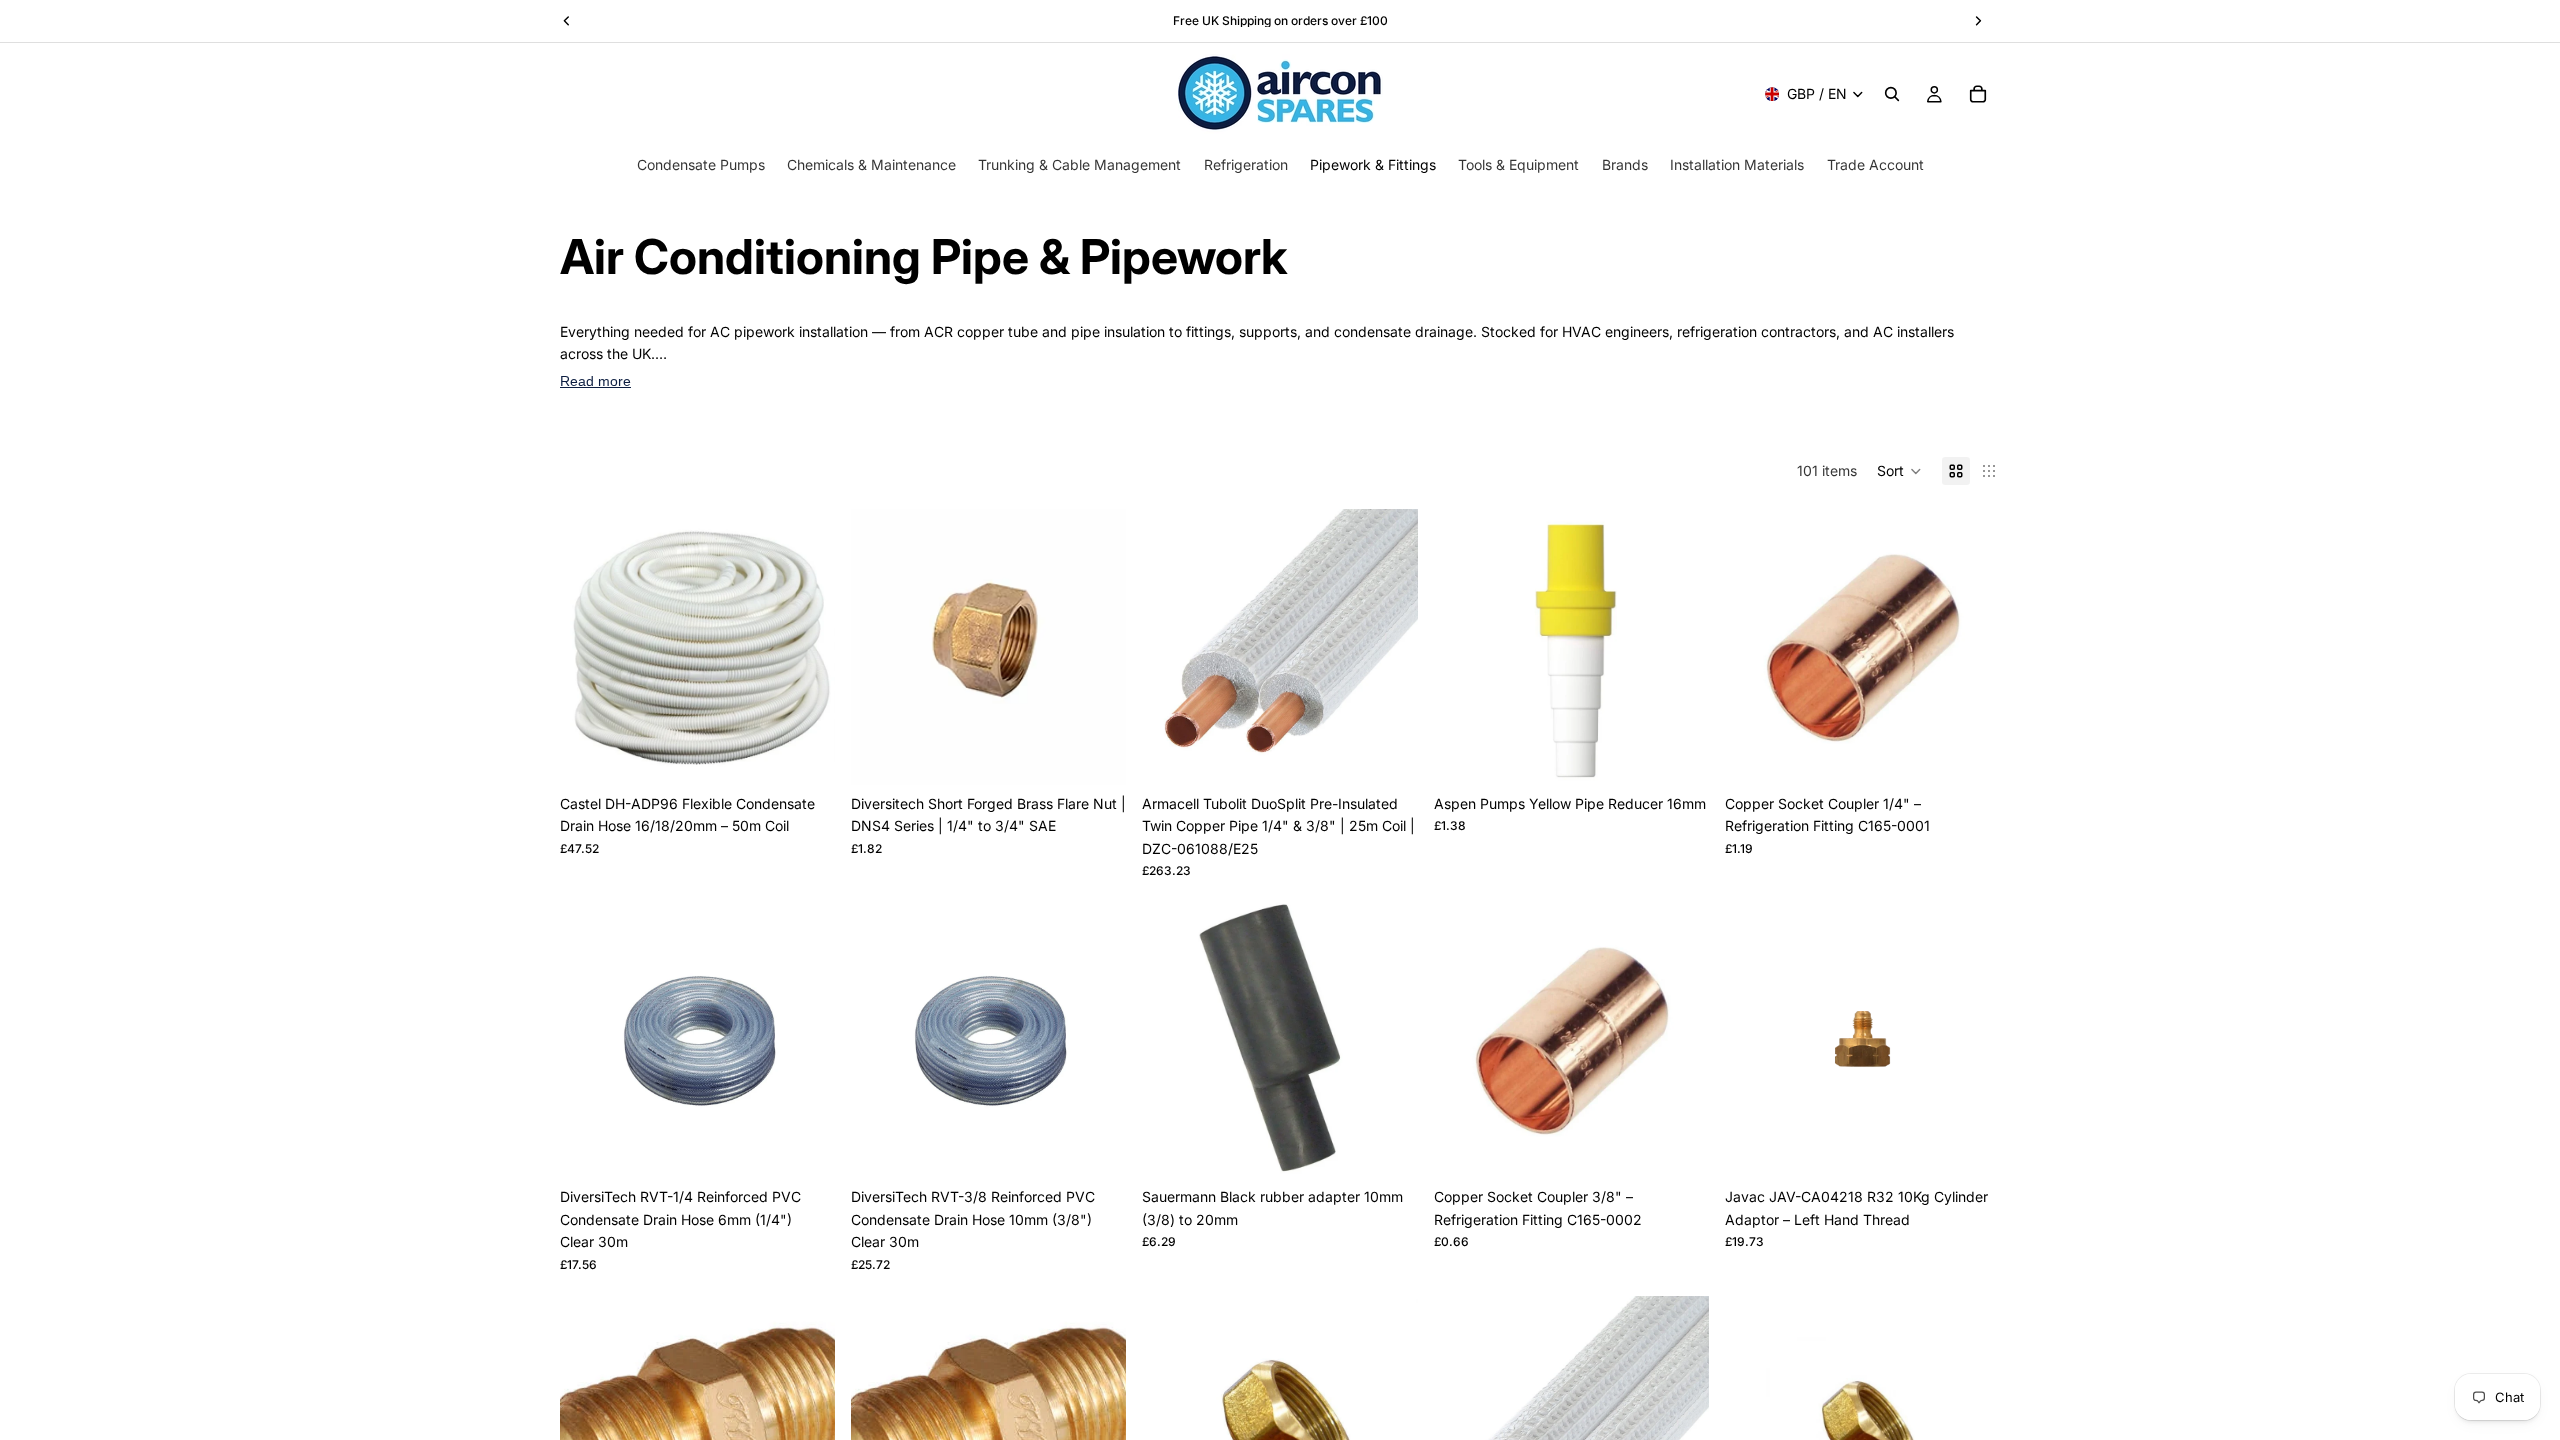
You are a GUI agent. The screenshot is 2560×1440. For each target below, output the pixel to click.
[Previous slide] (590, 647)
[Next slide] (805, 647)
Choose (1113, 753)
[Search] (1892, 94)
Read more (595, 381)
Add (821, 753)
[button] (1899, 471)
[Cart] (1978, 94)
